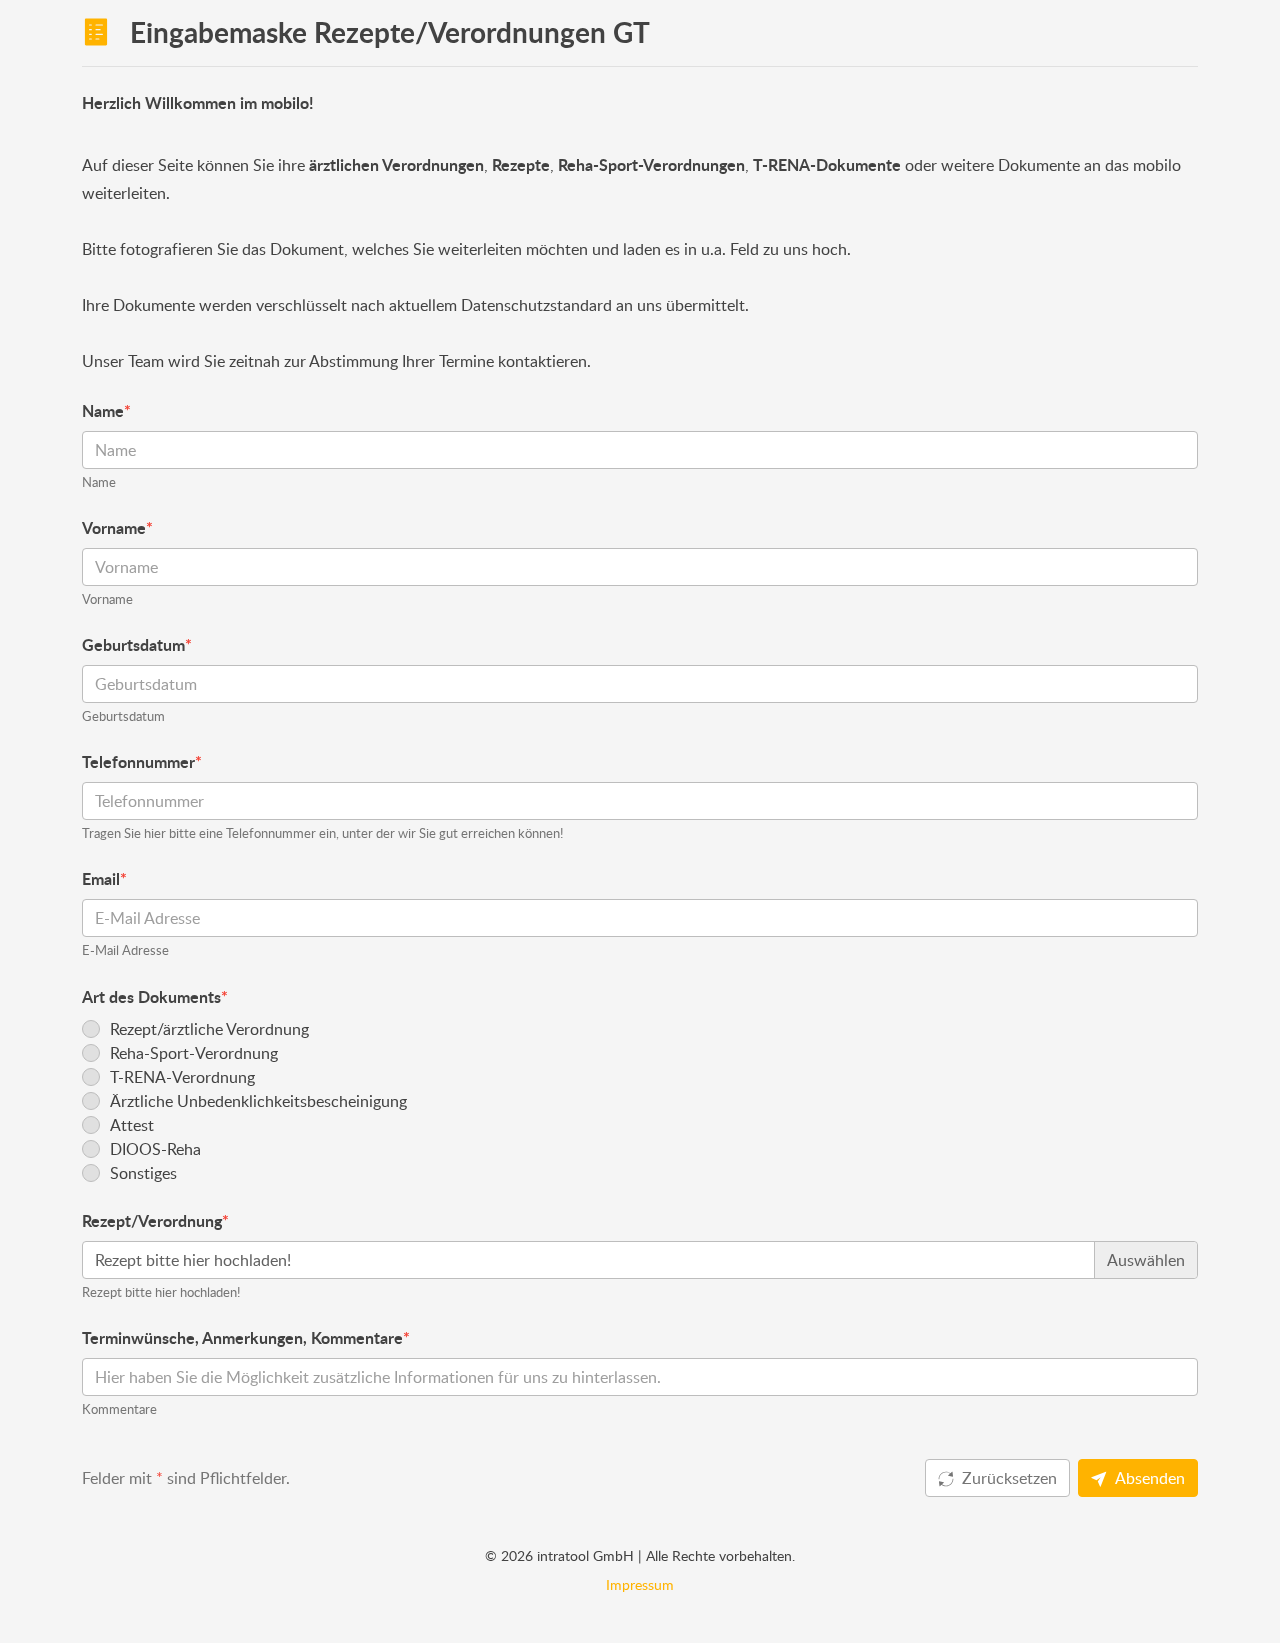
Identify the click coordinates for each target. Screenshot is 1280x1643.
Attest (132, 1125)
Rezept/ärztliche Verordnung (209, 1029)
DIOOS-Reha (155, 1149)
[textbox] (640, 249)
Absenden (1150, 1478)
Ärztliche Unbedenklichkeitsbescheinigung (258, 1101)
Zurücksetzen (1009, 1478)
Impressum (640, 1584)
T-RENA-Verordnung (182, 1077)
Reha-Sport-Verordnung (194, 1053)
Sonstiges (143, 1173)
